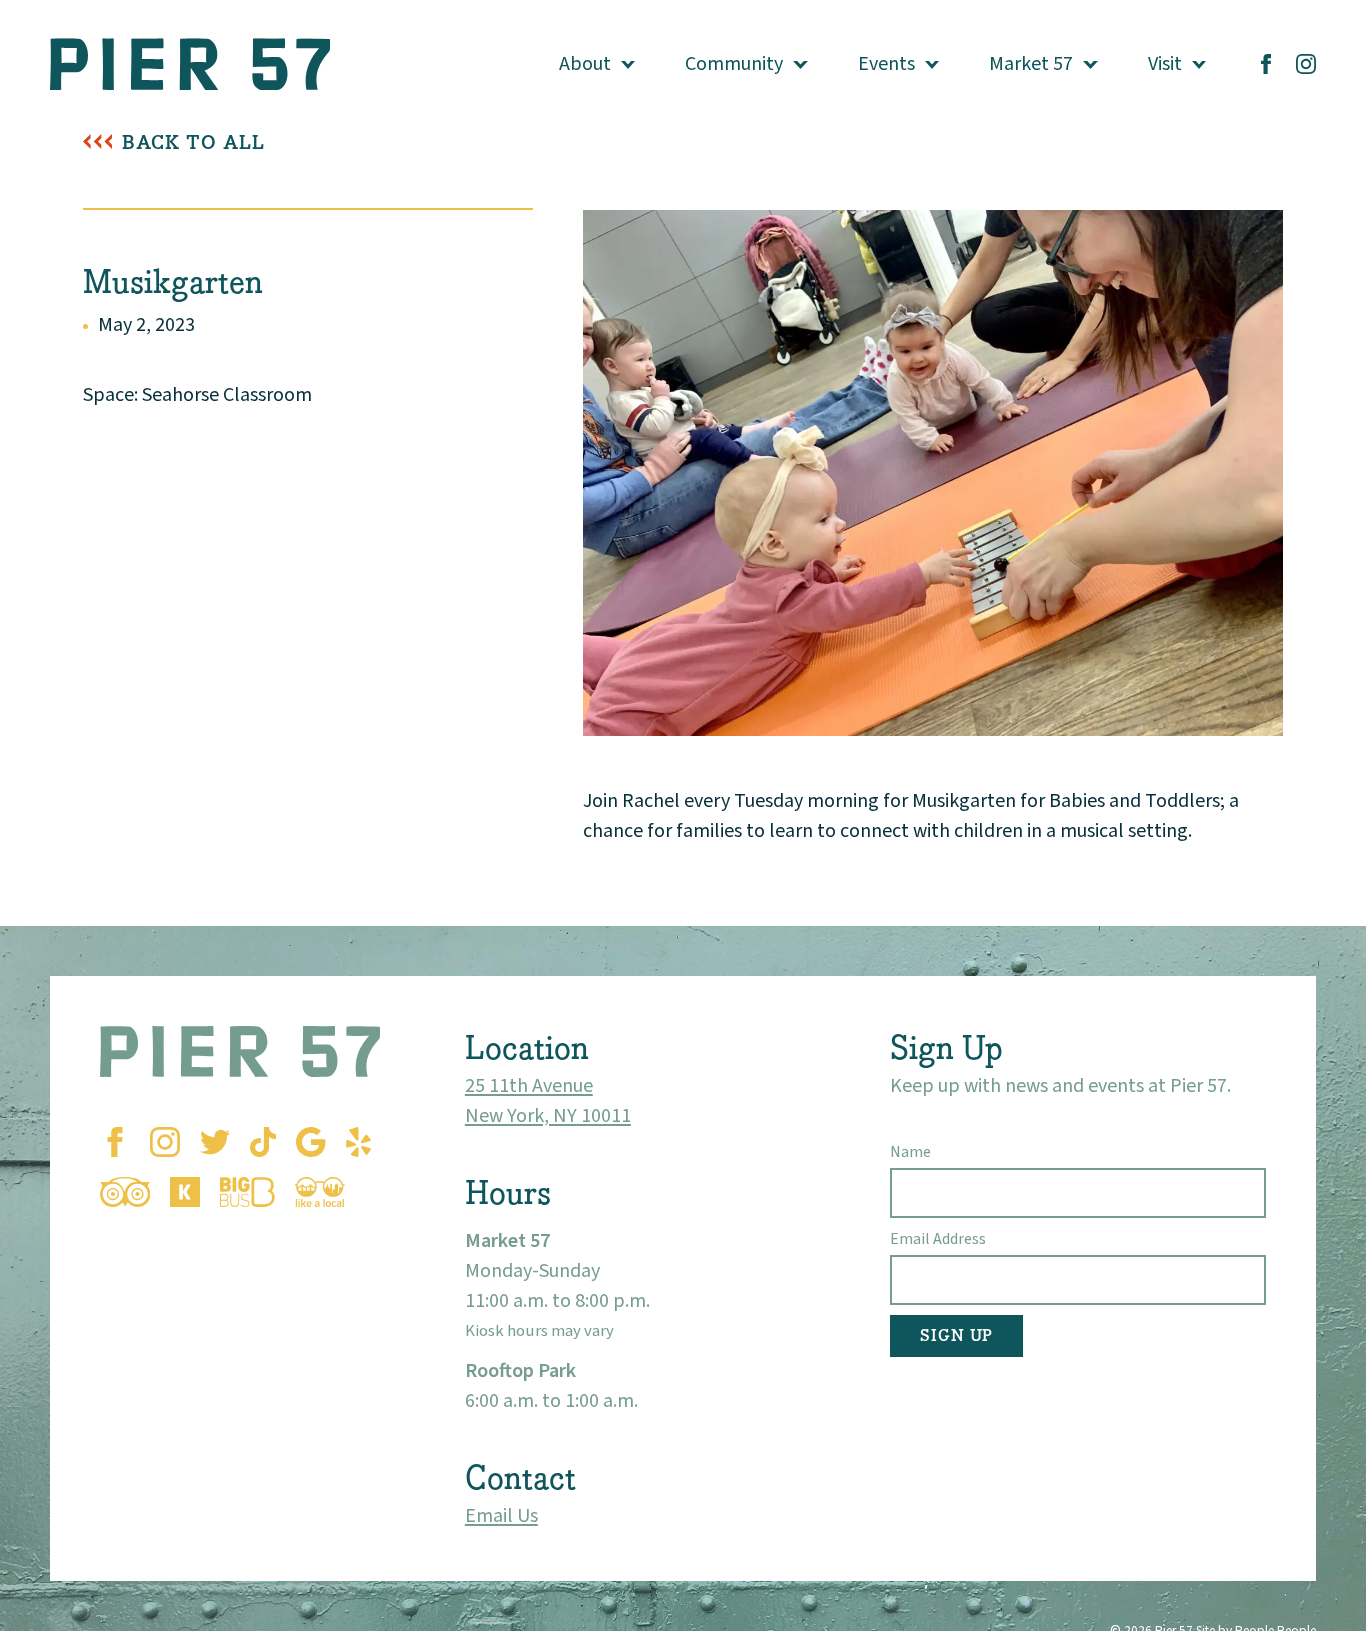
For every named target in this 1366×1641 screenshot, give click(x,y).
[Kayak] (185, 1192)
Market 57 (1031, 64)
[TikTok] (263, 1142)
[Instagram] (1306, 64)
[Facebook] (1266, 64)
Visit (1165, 64)
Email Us (501, 1516)
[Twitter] (215, 1142)
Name (910, 1152)
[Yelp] (358, 1142)
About (585, 64)
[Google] (310, 1142)
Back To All (193, 142)
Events (886, 64)
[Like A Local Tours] (320, 1192)
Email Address (938, 1239)
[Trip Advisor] (125, 1192)
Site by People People (1256, 1630)
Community (734, 64)
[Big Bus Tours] (247, 1192)
